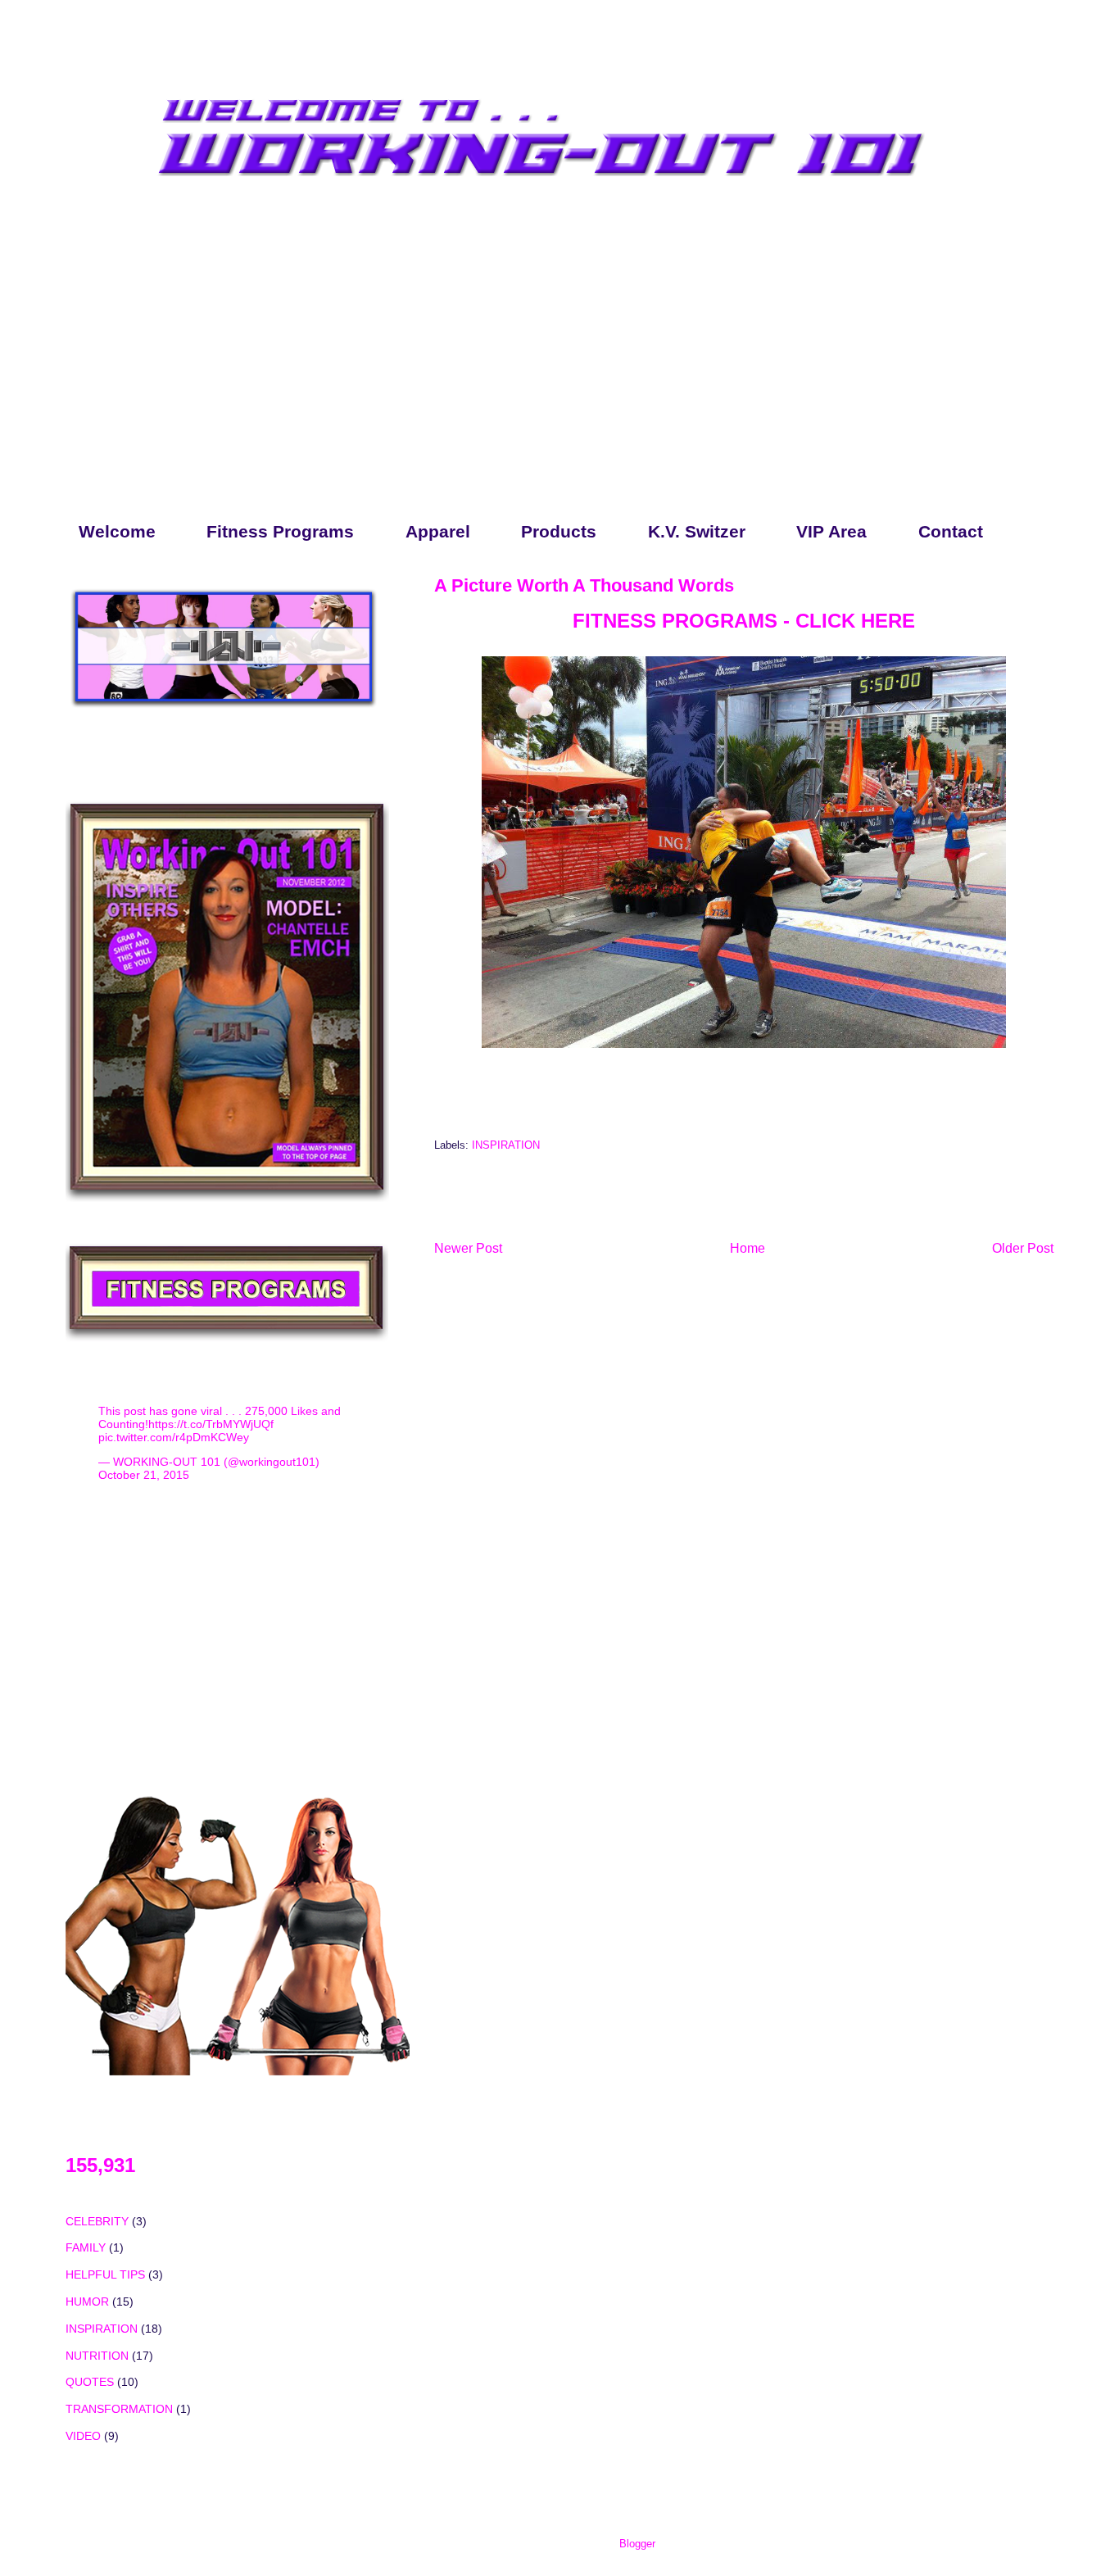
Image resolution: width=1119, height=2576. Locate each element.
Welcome (117, 531)
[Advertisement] (544, 375)
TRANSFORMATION (119, 2409)
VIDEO (83, 2436)
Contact (951, 531)
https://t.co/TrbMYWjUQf (211, 1424)
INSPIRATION (506, 1145)
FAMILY (86, 2247)
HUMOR (87, 2302)
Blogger (637, 2544)
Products (559, 531)
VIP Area (831, 531)
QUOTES (90, 2382)
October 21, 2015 (144, 1475)
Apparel (438, 531)
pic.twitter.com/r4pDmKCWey (174, 1437)
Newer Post (468, 1248)
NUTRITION (97, 2356)
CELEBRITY (97, 2221)
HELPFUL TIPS (105, 2274)
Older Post (1023, 1248)
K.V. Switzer (697, 531)
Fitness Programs (280, 531)
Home (748, 1248)
